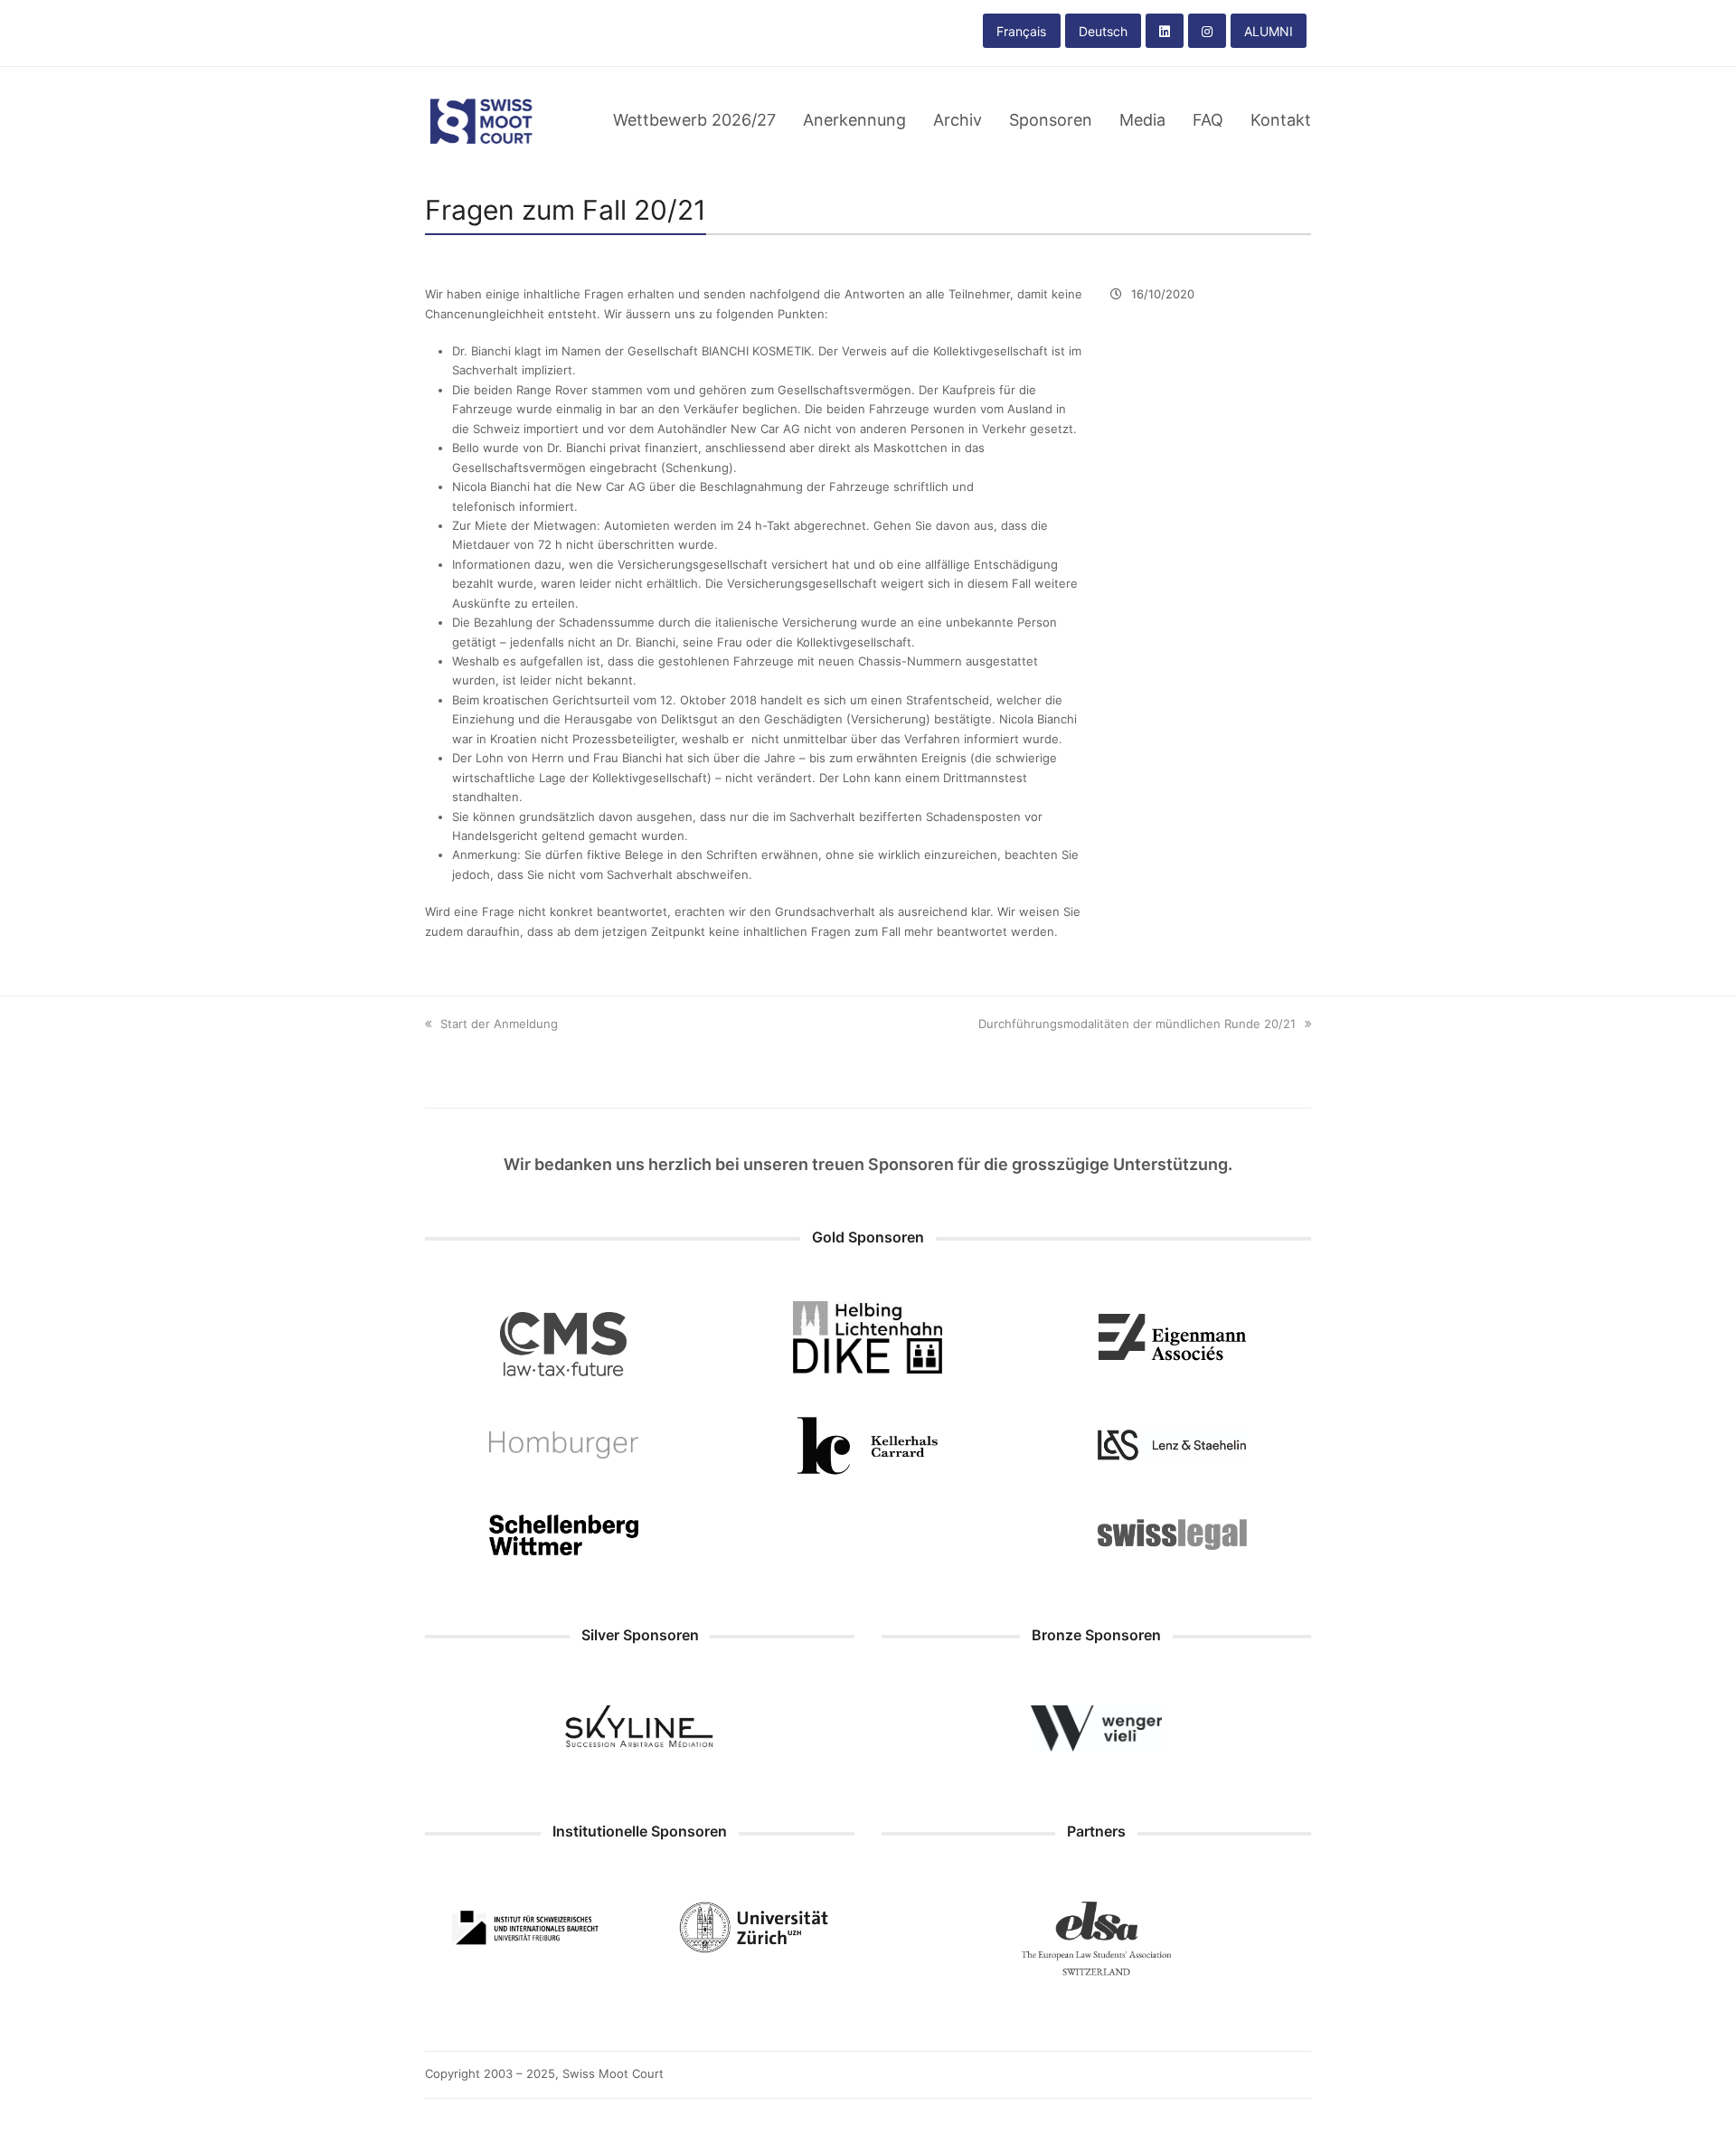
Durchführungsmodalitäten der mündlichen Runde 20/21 (1137, 1024)
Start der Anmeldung (499, 1024)
